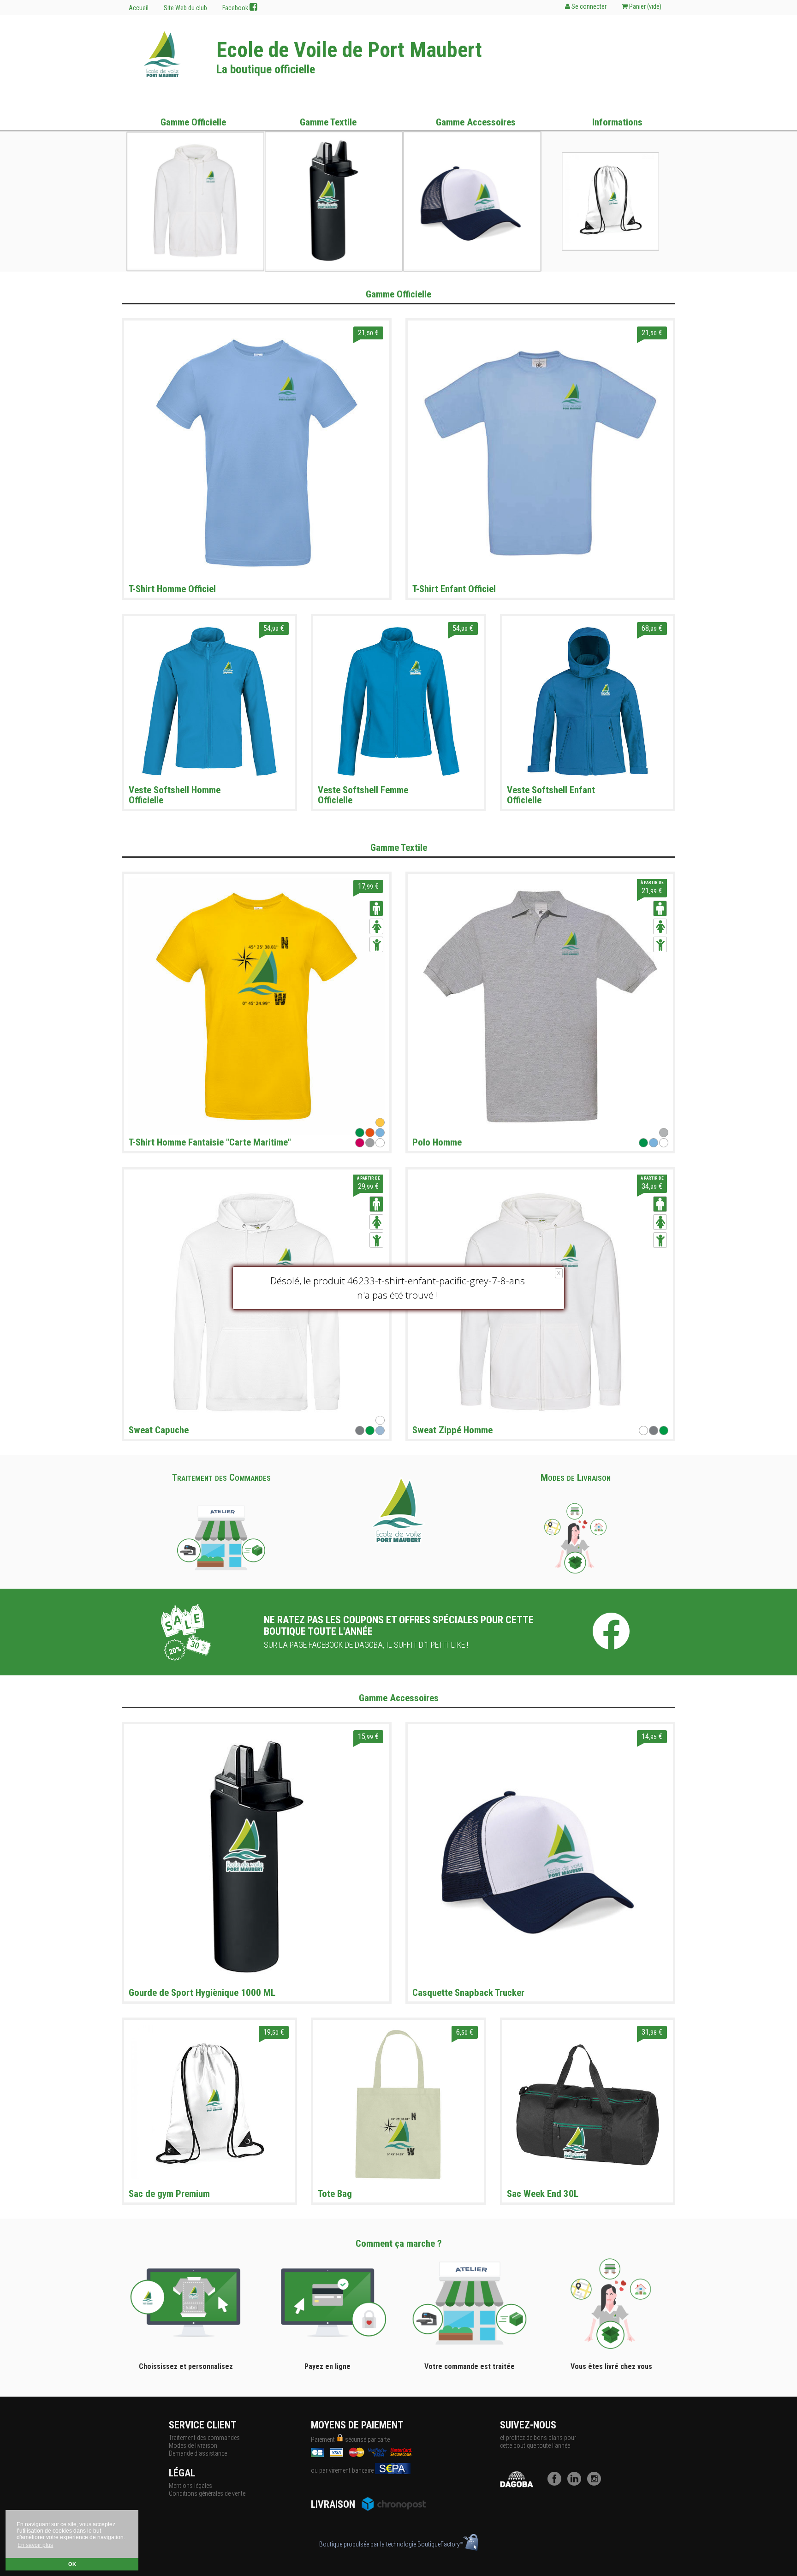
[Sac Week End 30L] (588, 2104)
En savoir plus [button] (35, 2545)
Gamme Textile (328, 122)
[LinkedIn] (577, 2483)
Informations (617, 122)
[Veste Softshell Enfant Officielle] (588, 701)
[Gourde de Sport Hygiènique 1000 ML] (257, 1856)
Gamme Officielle (193, 122)
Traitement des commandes (204, 2438)
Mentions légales (190, 2486)
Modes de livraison (193, 2445)
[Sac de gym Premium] (209, 2104)
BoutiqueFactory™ (440, 2544)
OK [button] (72, 2564)
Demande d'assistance (198, 2453)
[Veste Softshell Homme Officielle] (209, 701)
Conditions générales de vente (207, 2493)
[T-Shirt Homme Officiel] (257, 452)
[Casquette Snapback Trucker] (540, 1856)
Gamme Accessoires (476, 122)
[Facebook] (557, 2483)
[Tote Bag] (398, 2104)
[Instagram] (596, 2483)
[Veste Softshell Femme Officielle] (398, 701)
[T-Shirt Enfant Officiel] (540, 452)
